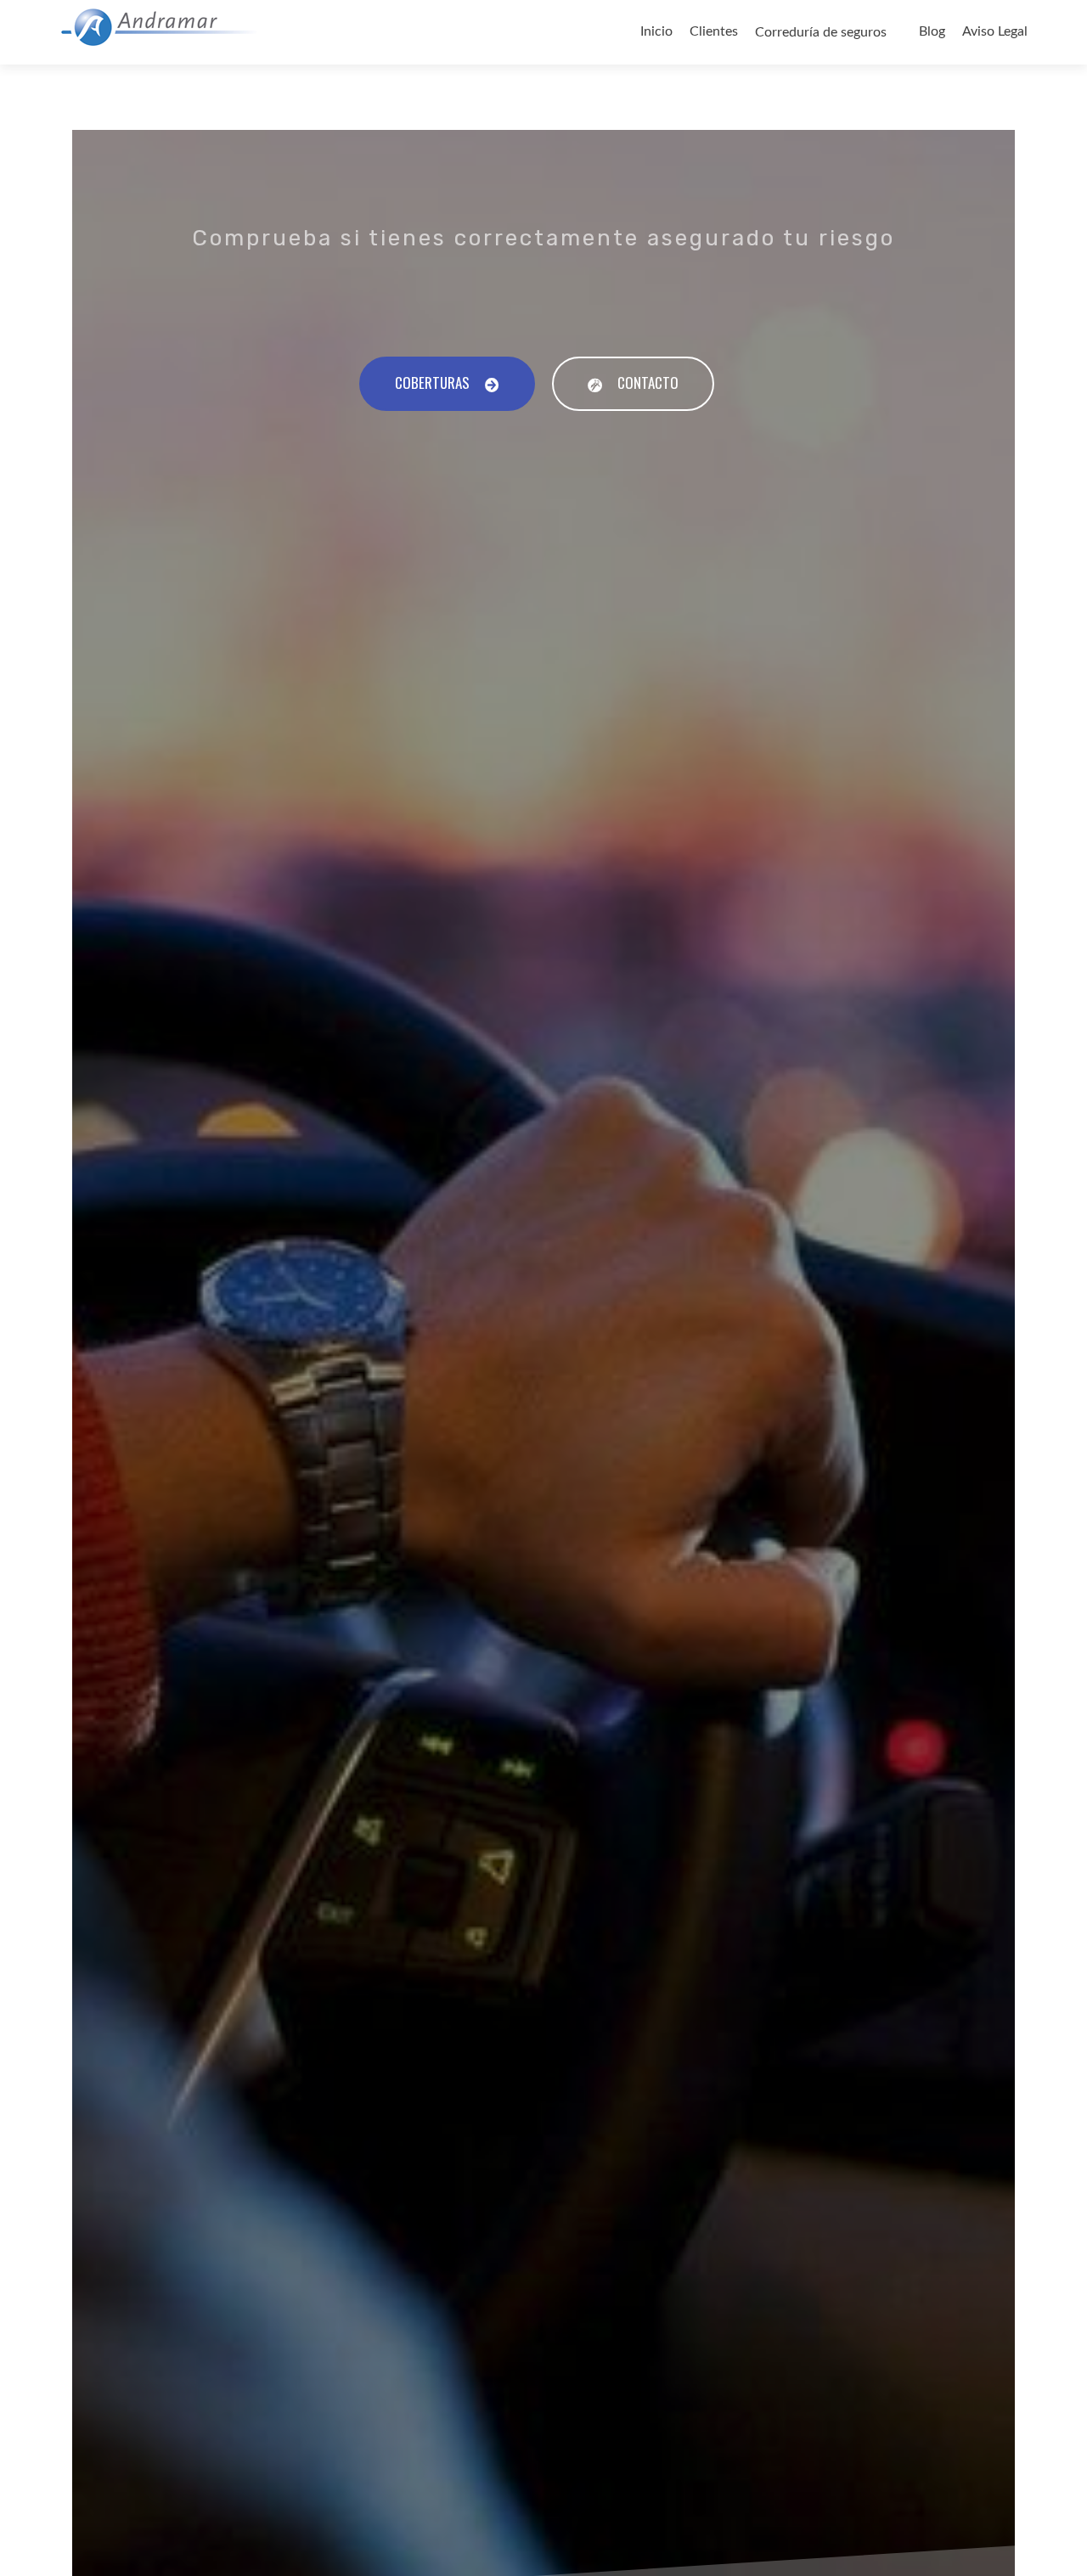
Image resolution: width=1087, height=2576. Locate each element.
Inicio (656, 31)
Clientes (714, 31)
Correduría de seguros (821, 32)
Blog (932, 31)
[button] (447, 384)
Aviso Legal (995, 31)
